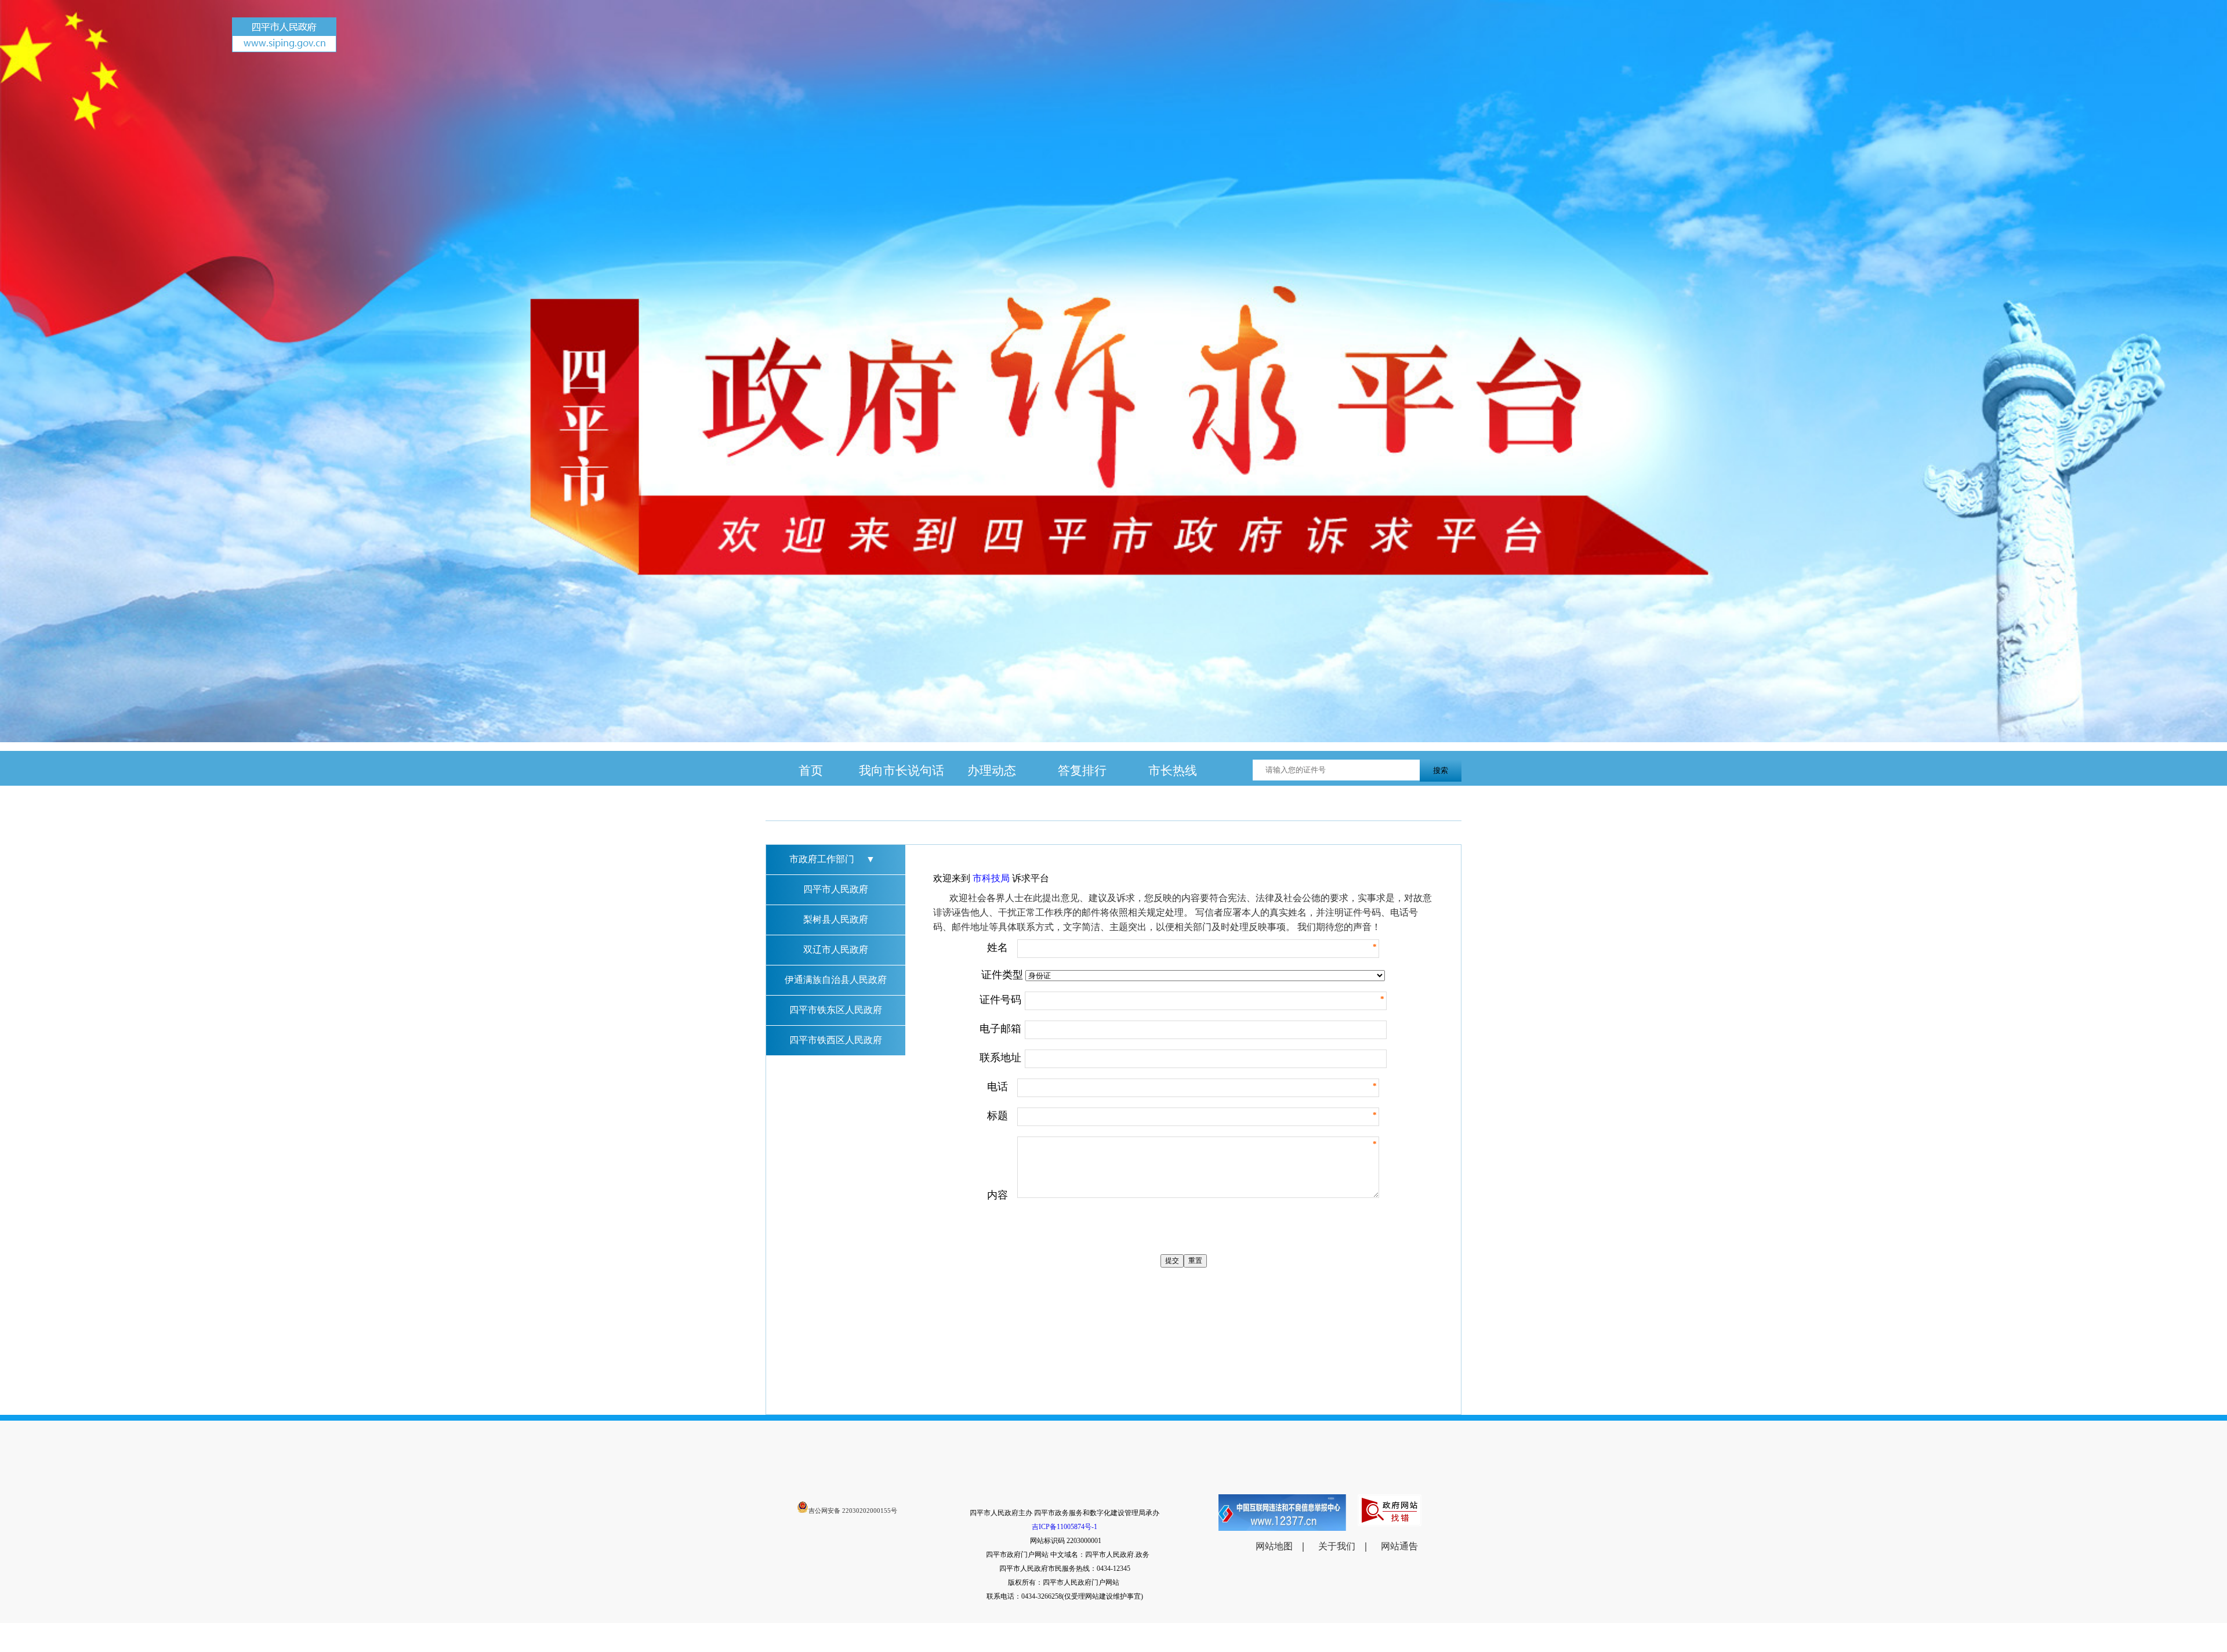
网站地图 (1274, 1546)
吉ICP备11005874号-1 (1064, 1527)
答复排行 (1082, 770)
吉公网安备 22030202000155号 (853, 1511)
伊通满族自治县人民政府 (836, 980)
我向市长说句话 (902, 770)
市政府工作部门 (832, 859)
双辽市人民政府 (836, 950)
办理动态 (992, 770)
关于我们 (1337, 1546)
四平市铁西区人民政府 (836, 1040)
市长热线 (1173, 770)
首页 (811, 770)
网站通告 (1399, 1546)
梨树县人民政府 (836, 919)
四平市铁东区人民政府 (836, 1010)
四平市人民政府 (836, 889)
